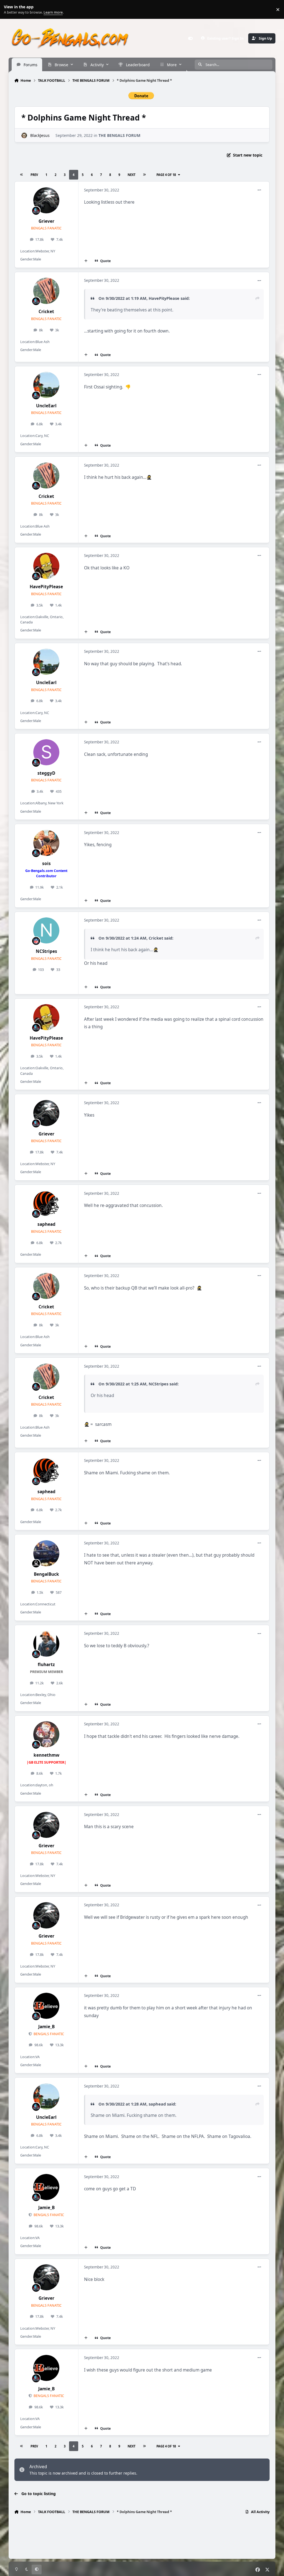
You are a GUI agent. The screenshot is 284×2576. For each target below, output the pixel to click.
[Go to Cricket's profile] (46, 291)
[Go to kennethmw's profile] (46, 1734)
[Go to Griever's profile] (46, 200)
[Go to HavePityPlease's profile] (46, 566)
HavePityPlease (164, 298)
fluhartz (46, 1665)
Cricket (46, 312)
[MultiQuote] (86, 261)
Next (131, 175)
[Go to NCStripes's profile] (46, 930)
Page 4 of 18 (166, 175)
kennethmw (46, 1755)
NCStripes (46, 951)
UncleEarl (46, 406)
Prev (34, 175)
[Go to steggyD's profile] (46, 752)
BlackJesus (40, 135)
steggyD (46, 773)
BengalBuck (46, 1574)
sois (46, 864)
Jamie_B (46, 2027)
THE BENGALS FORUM (119, 135)
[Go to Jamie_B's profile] (46, 2006)
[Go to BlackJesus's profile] (24, 135)
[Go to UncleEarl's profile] (46, 385)
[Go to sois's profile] (46, 843)
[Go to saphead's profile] (46, 1204)
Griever (46, 221)
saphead (46, 1224)
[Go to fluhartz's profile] (46, 1644)
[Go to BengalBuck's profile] (46, 1553)
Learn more (11, 10)
